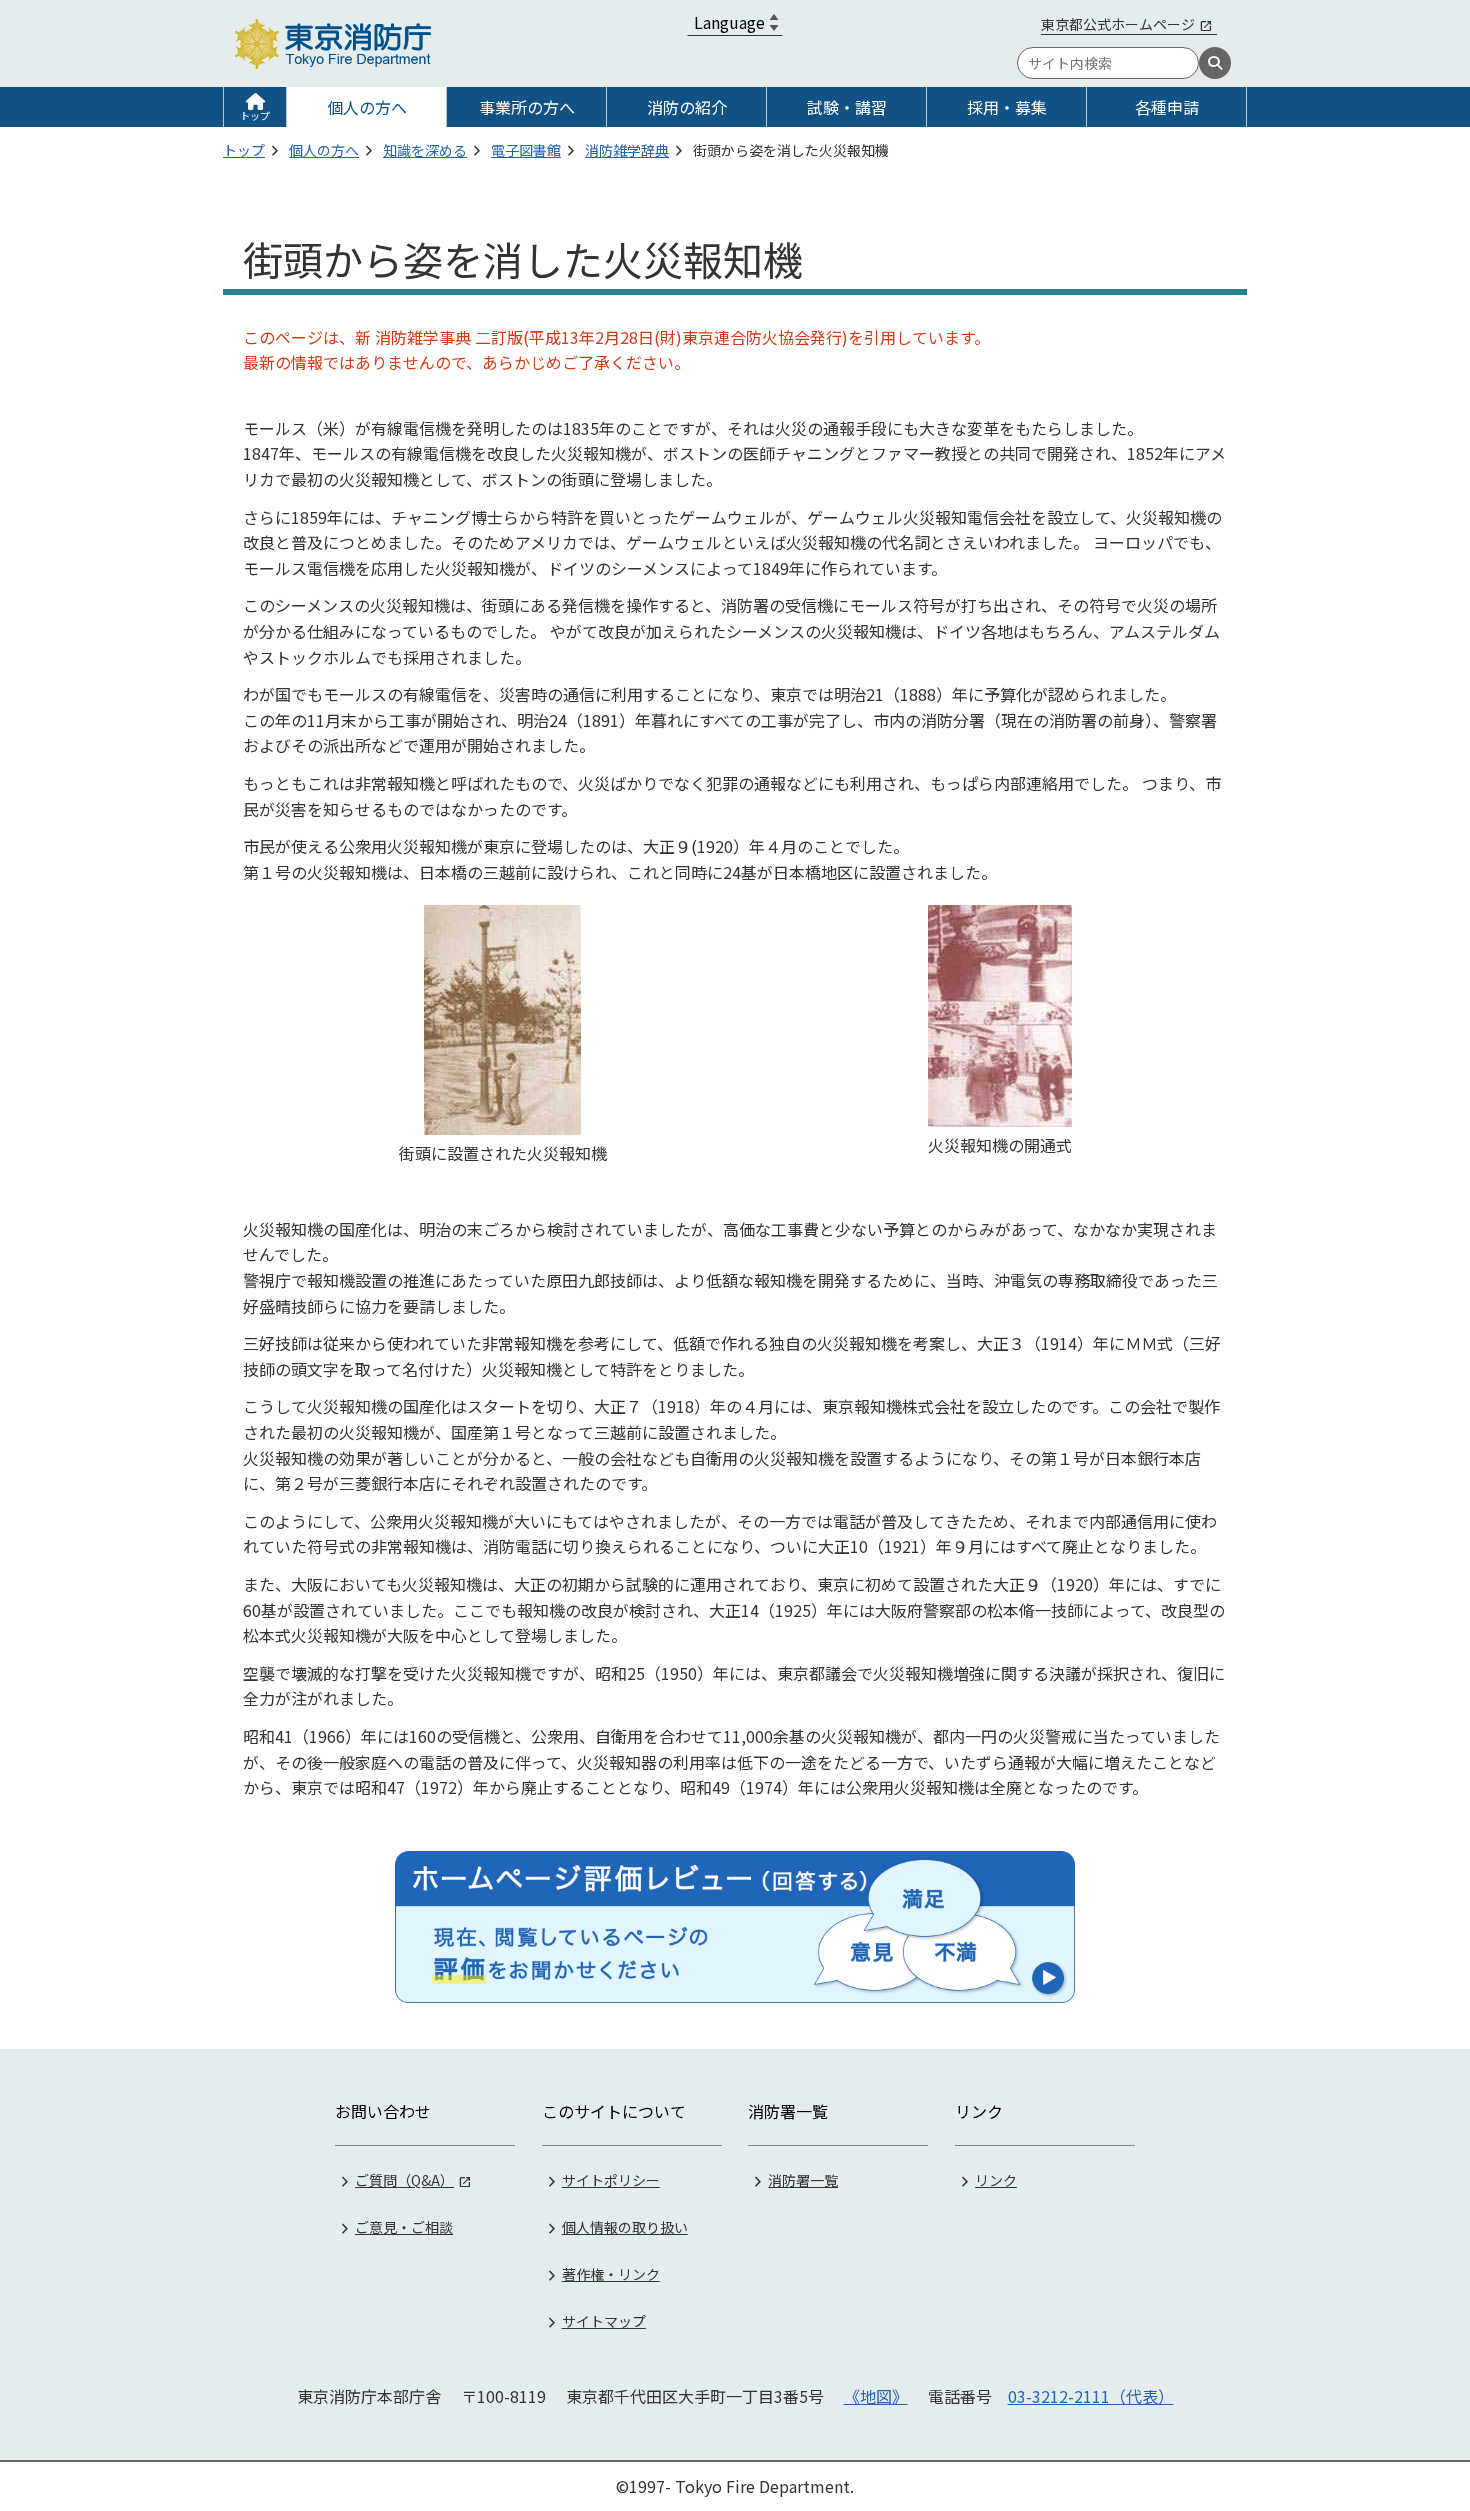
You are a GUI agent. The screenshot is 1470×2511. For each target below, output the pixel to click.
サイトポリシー (611, 2180)
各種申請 (1167, 107)
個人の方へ (367, 107)
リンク (996, 2180)
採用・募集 (1007, 107)
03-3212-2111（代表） (1091, 2396)
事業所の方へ (527, 107)
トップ (255, 115)
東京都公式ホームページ (1118, 24)
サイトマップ (604, 2321)
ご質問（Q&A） (404, 2180)
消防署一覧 (803, 2180)
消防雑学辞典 (627, 150)
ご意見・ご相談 (404, 2227)
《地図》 (876, 2396)
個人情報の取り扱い (625, 2227)
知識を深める (425, 150)
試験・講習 (847, 107)
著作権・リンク (611, 2274)
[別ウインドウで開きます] (735, 1927)
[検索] (1215, 63)
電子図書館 (526, 150)
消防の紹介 (687, 107)
